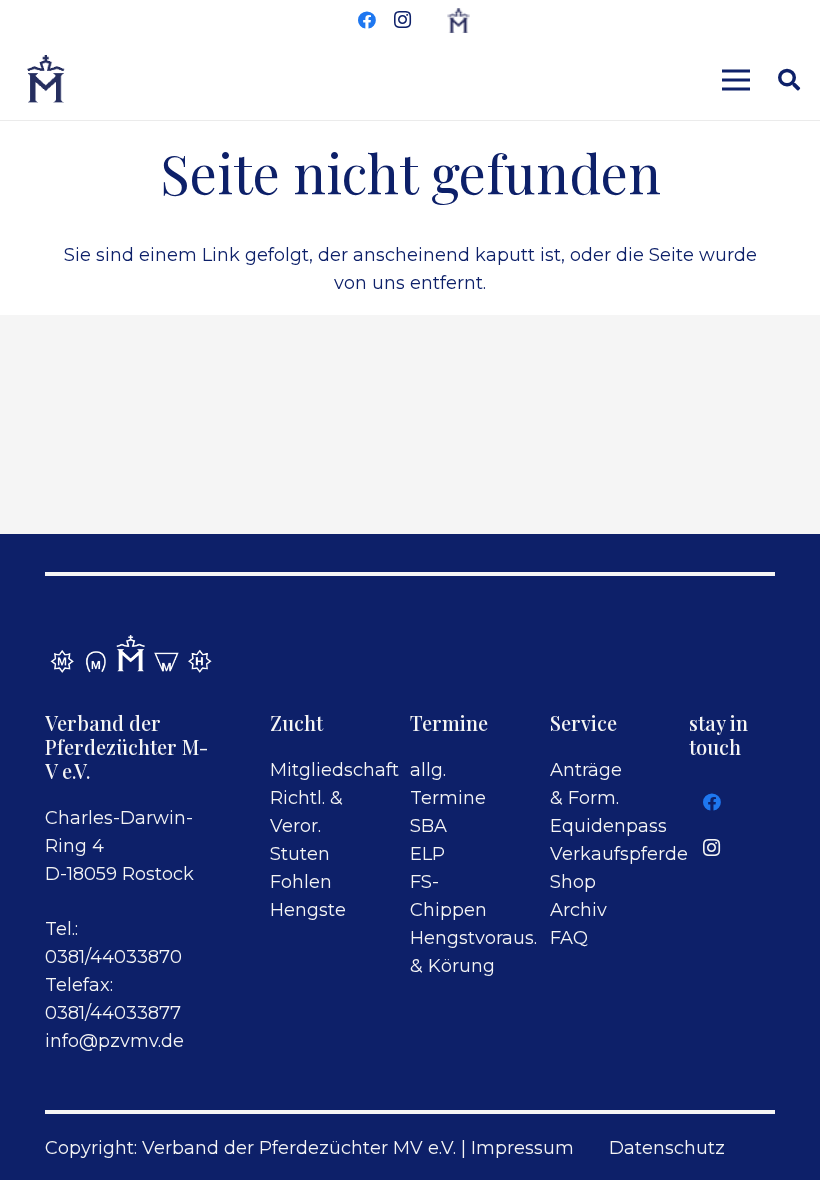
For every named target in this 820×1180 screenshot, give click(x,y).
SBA (428, 826)
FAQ (569, 938)
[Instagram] (403, 20)
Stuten (300, 854)
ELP (427, 854)
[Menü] (736, 80)
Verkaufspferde (619, 854)
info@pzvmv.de (114, 1041)
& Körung (452, 966)
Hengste (308, 910)
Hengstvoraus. (473, 938)
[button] (789, 80)
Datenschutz (667, 1148)
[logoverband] (46, 80)
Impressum (522, 1148)
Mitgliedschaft (334, 770)
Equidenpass (608, 826)
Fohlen (301, 882)
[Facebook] (367, 20)
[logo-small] (458, 20)
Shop (573, 882)
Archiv (578, 910)
